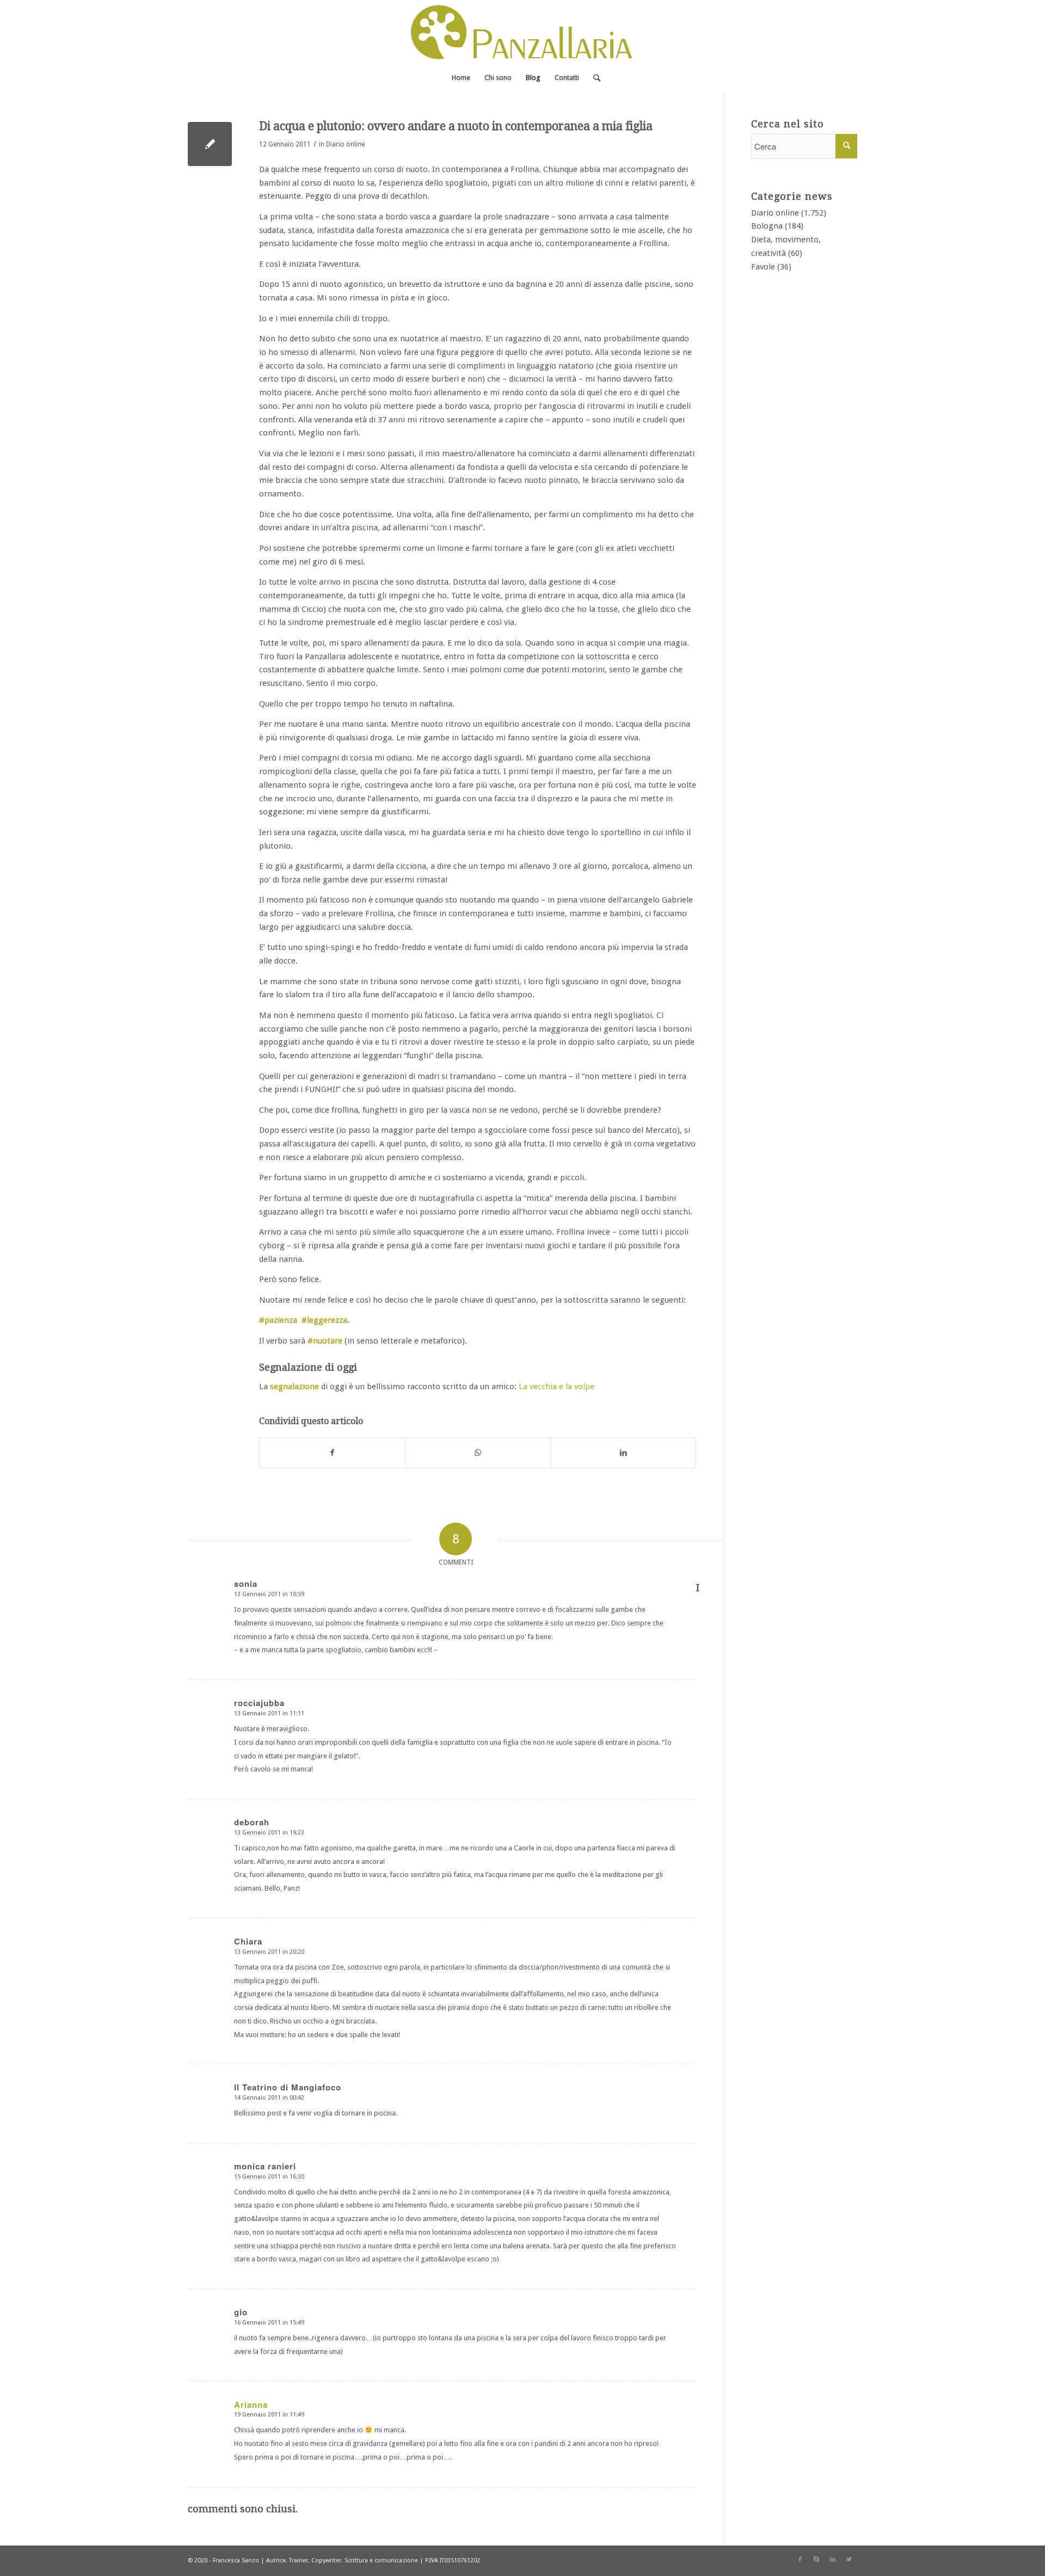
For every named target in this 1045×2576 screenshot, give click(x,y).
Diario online (345, 144)
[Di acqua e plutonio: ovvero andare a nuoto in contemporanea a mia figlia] (210, 144)
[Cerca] (593, 78)
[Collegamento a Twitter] (849, 2560)
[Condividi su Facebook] (332, 1453)
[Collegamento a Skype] (816, 2560)
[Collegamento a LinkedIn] (833, 2560)
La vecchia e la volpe (557, 1387)
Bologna (767, 226)
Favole (763, 267)
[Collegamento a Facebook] (800, 2560)
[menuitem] (461, 78)
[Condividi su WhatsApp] (478, 1453)
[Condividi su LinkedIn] (623, 1453)
